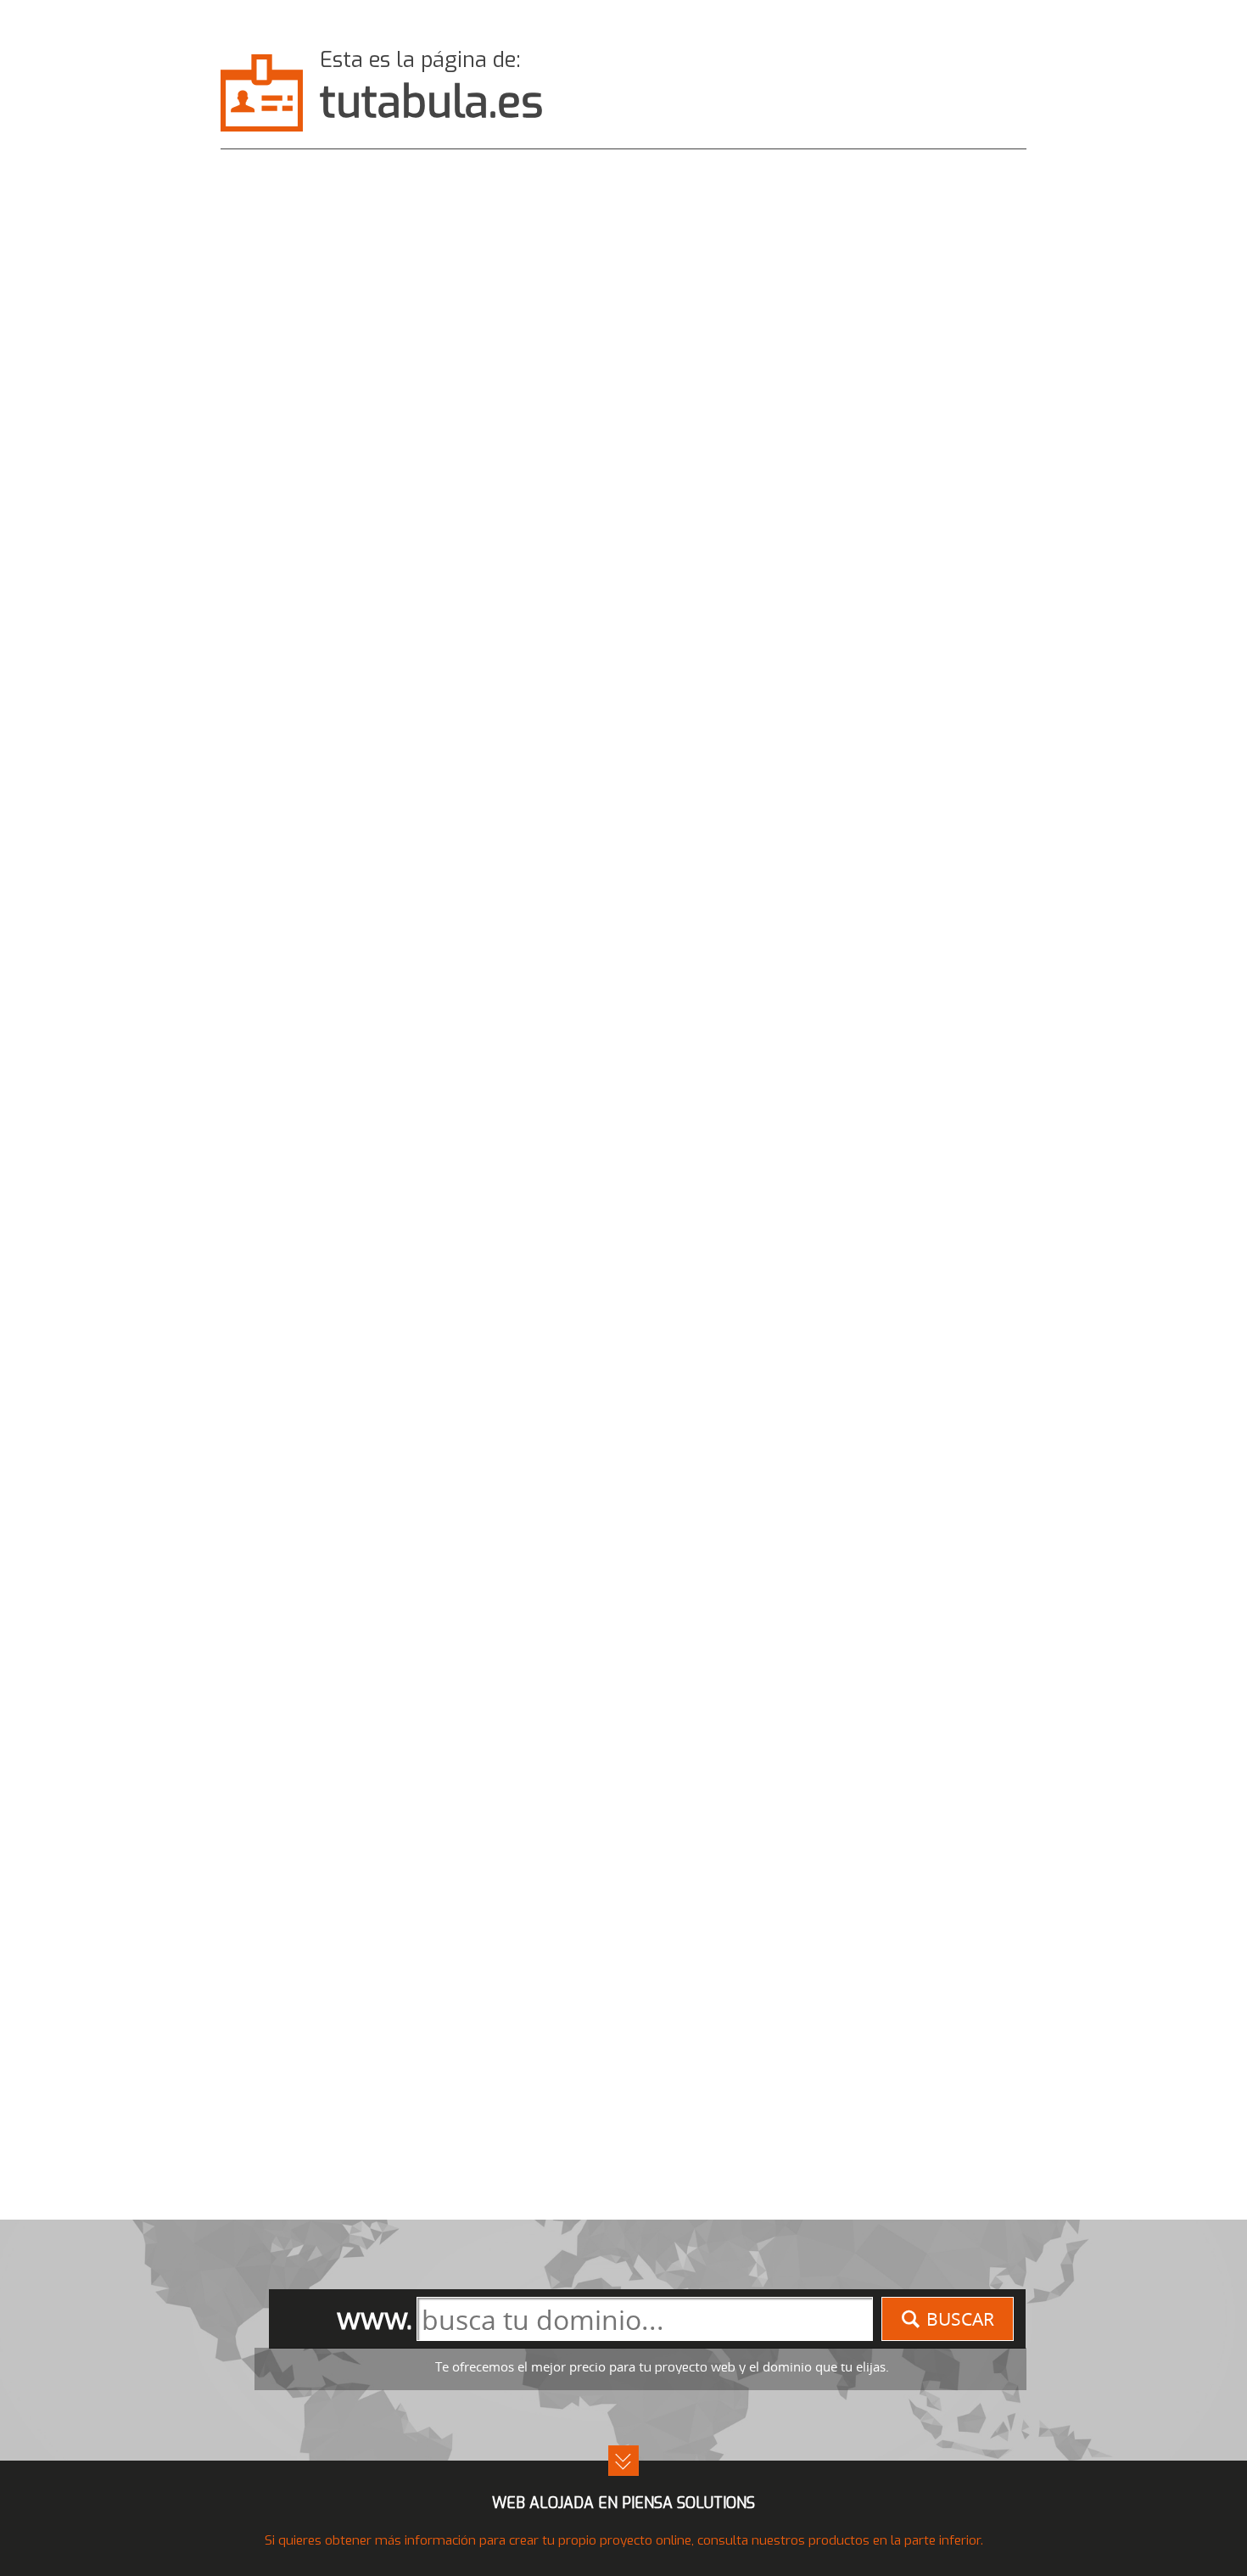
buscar (960, 2319)
